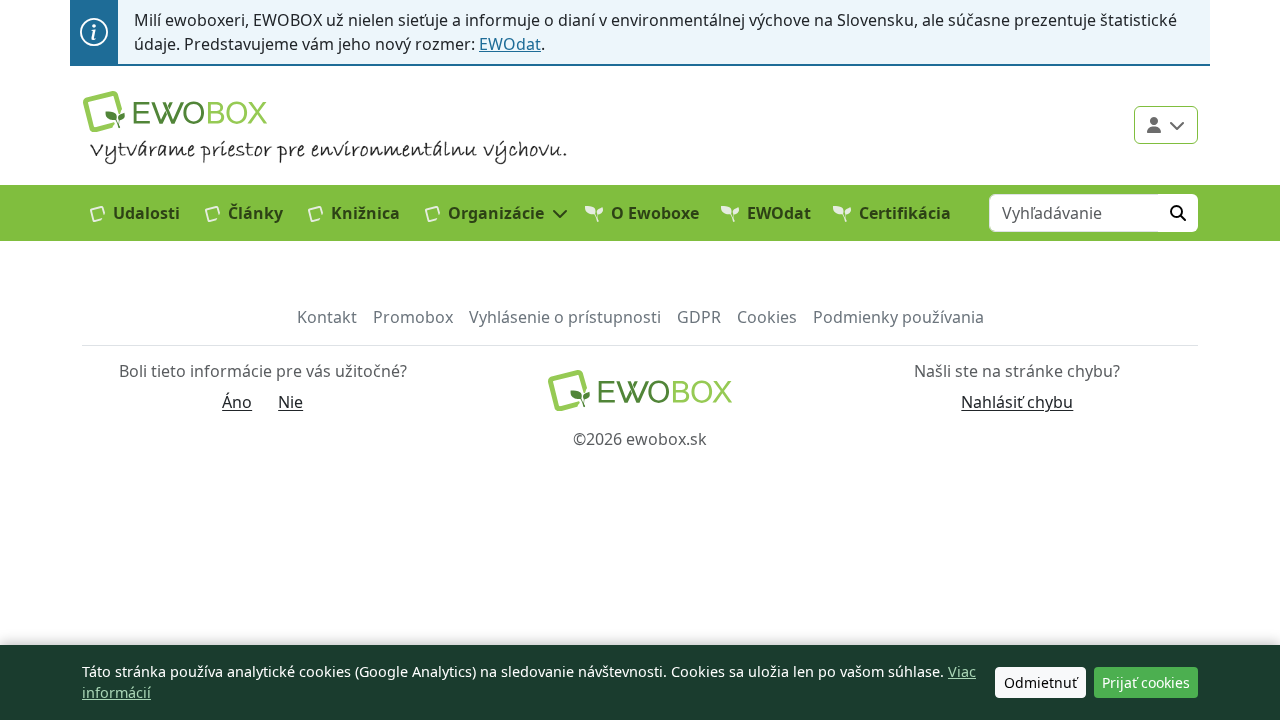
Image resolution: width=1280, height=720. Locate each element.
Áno (237, 402)
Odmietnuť (1040, 682)
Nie (290, 402)
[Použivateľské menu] (1166, 125)
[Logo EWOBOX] (175, 111)
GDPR (699, 317)
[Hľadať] (1178, 213)
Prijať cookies (1146, 682)
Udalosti (146, 213)
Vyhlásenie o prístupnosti (565, 317)
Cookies (767, 317)
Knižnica (365, 213)
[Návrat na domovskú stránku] (639, 390)
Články (255, 213)
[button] (497, 213)
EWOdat (510, 44)
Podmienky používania (898, 317)
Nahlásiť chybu (1017, 402)
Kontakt (327, 317)
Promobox (413, 317)
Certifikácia (905, 213)
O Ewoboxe (655, 213)
